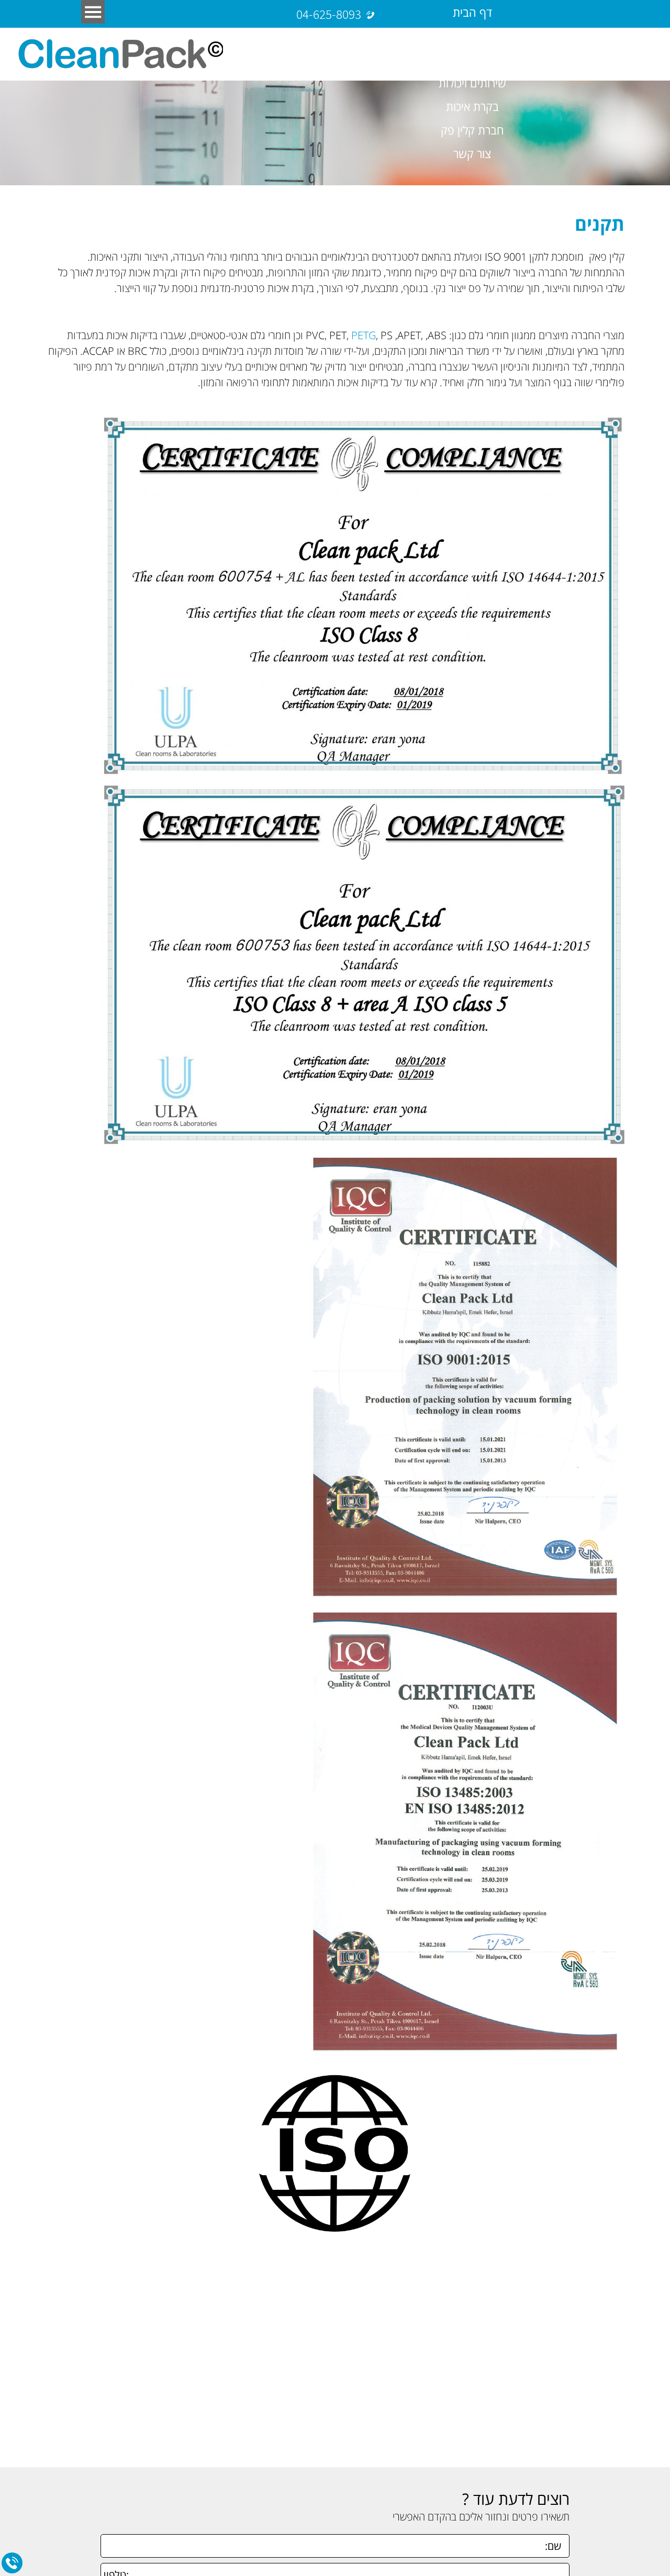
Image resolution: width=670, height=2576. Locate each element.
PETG (364, 335)
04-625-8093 (329, 14)
